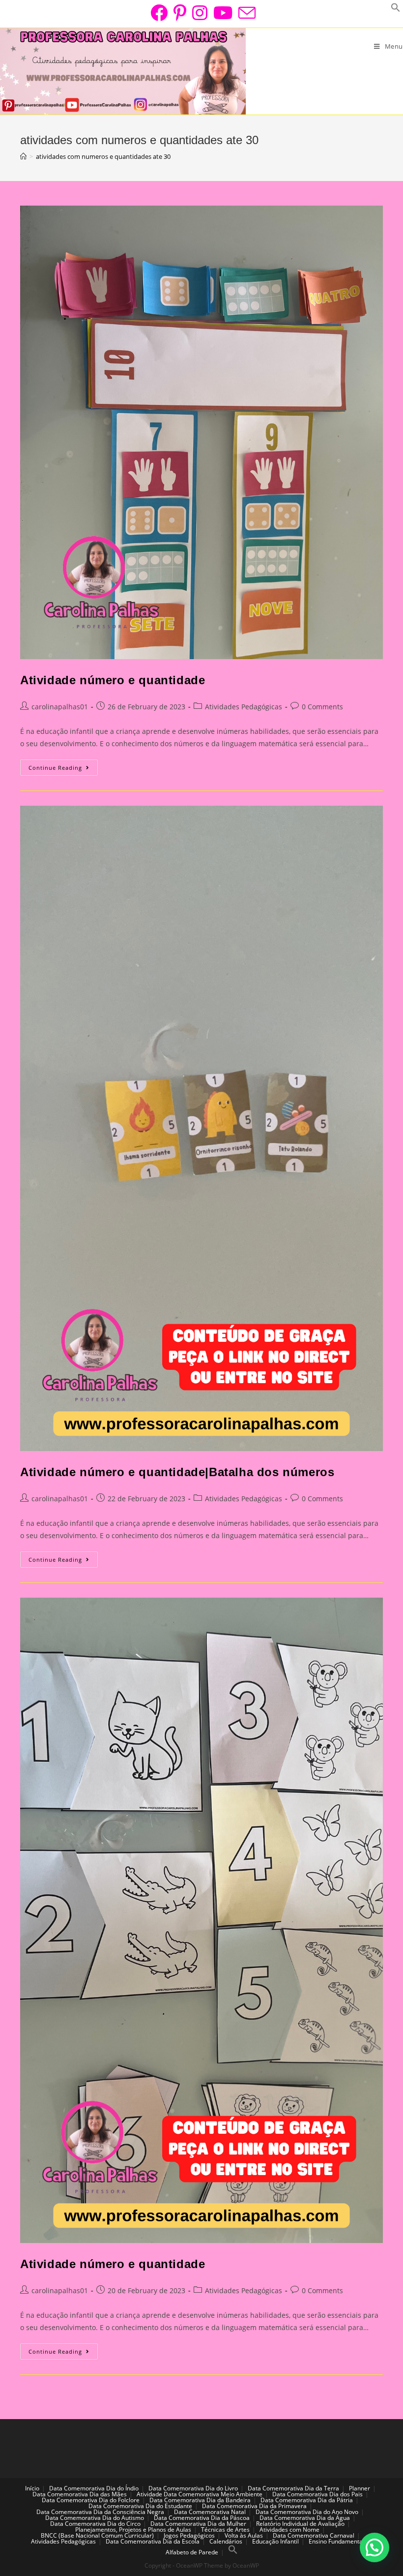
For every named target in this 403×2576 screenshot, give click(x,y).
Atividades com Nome (289, 2530)
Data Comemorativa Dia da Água (305, 2518)
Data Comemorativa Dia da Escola (153, 2541)
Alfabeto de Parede (192, 2552)
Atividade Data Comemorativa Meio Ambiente (200, 2494)
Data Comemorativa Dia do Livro (193, 2488)
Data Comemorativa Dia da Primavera (254, 2506)
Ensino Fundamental (336, 2541)
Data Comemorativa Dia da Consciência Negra (100, 2512)
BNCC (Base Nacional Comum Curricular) (97, 2535)
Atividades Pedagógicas (244, 707)
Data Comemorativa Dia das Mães (80, 2494)
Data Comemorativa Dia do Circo (95, 2524)
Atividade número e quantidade (113, 680)
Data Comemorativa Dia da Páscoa (202, 2518)
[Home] (23, 156)
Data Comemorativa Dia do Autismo (95, 2518)
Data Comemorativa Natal (210, 2512)
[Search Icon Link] (233, 2552)
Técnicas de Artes (225, 2530)
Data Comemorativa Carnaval (314, 2535)
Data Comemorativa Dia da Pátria (307, 2500)
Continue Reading (63, 769)
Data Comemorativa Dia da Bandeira (200, 2500)
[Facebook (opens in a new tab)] (159, 13)
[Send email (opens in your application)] (245, 13)
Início (32, 2488)
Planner (360, 2488)
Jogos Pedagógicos (189, 2535)
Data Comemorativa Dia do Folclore (91, 2500)
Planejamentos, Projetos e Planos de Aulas (133, 2530)
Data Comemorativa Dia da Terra (293, 2488)
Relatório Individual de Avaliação (300, 2524)
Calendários (226, 2541)
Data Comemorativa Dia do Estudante (140, 2506)
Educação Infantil (275, 2541)
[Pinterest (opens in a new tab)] (180, 13)
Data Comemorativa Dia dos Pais (317, 2494)
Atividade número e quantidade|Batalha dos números (177, 1472)
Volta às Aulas (244, 2535)
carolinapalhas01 (60, 707)
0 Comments (322, 707)
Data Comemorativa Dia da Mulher (198, 2524)
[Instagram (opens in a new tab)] (200, 13)
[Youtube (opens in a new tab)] (223, 13)
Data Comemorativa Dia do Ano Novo (307, 2512)
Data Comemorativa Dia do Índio (94, 2488)
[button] (374, 2547)
